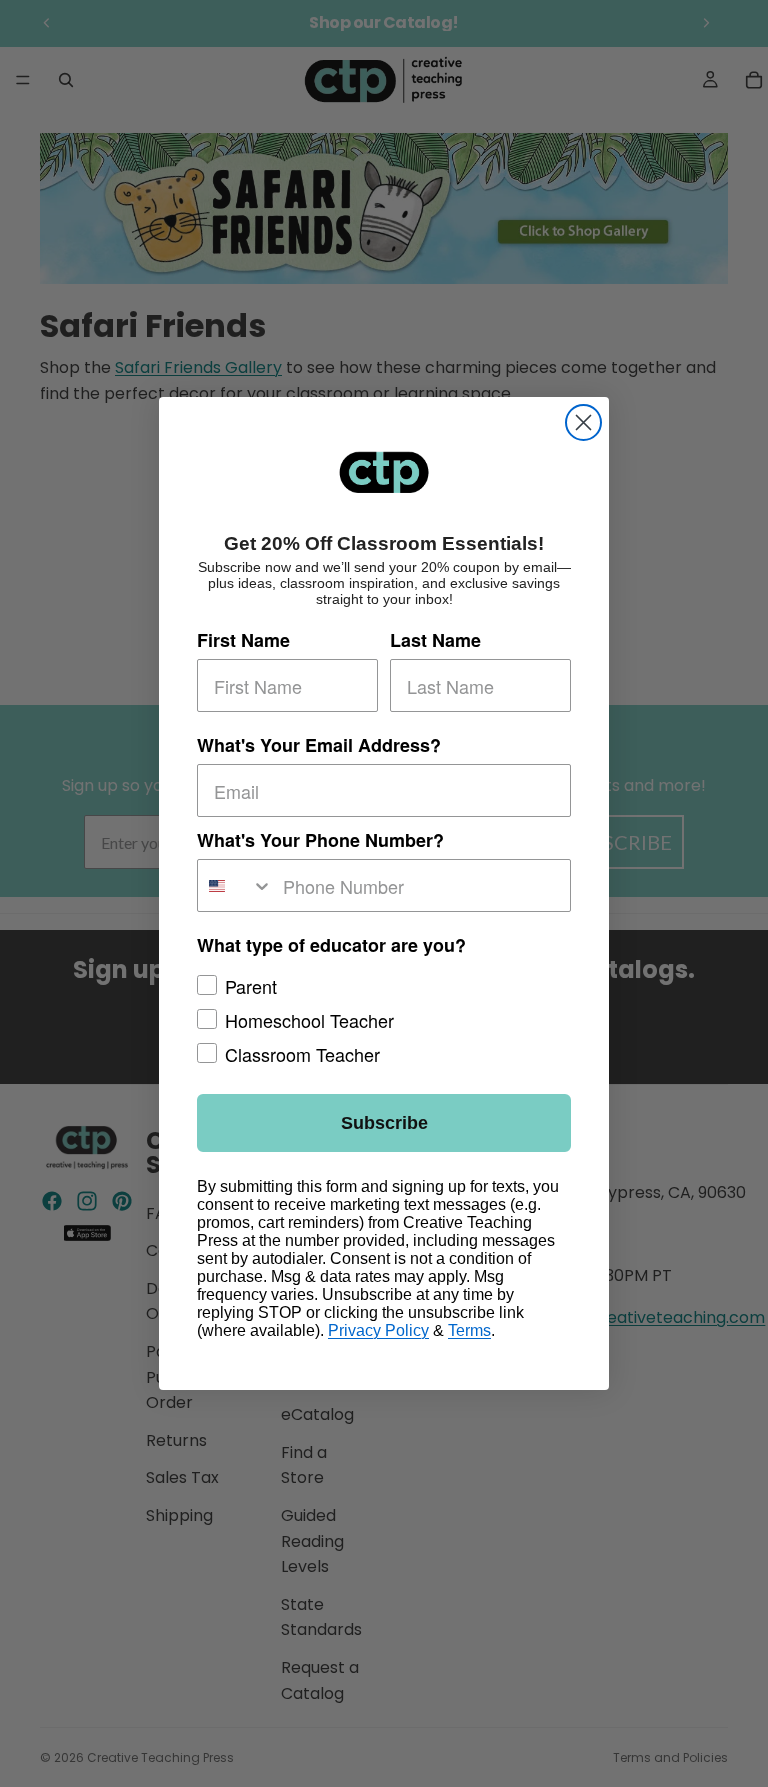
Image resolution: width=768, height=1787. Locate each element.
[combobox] (235, 885)
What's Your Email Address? (319, 745)
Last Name (435, 640)
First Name (243, 640)
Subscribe (384, 1123)
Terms (469, 1330)
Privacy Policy (378, 1330)
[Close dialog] (583, 422)
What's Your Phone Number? (320, 840)
